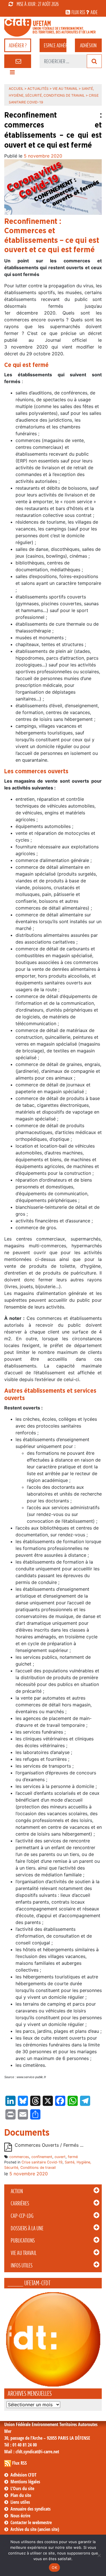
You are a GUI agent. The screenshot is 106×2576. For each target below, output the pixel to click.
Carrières (20, 2203)
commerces (19, 2157)
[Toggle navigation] (12, 74)
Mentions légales (25, 2482)
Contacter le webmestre (31, 2522)
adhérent (55, 45)
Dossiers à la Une (27, 2228)
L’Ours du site (22, 2488)
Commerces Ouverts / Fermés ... (49, 2145)
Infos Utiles (22, 2265)
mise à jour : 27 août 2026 (38, 4)
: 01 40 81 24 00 (20, 2445)
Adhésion (88, 45)
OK (54, 2567)
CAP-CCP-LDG (22, 2216)
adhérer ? (18, 45)
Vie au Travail (24, 2253)
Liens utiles (20, 2502)
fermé (73, 2157)
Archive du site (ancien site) (35, 2529)
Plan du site (21, 2495)
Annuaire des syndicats (31, 2509)
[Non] (99, 2555)
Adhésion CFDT (23, 2475)
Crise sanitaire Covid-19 (42, 2162)
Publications (23, 2241)
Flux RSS (20, 2463)
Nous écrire (20, 2516)
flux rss (78, 12)
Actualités (38, 89)
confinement (42, 2157)
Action (17, 2191)
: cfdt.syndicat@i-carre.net (32, 2452)
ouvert (60, 2157)
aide (94, 12)
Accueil (16, 89)
